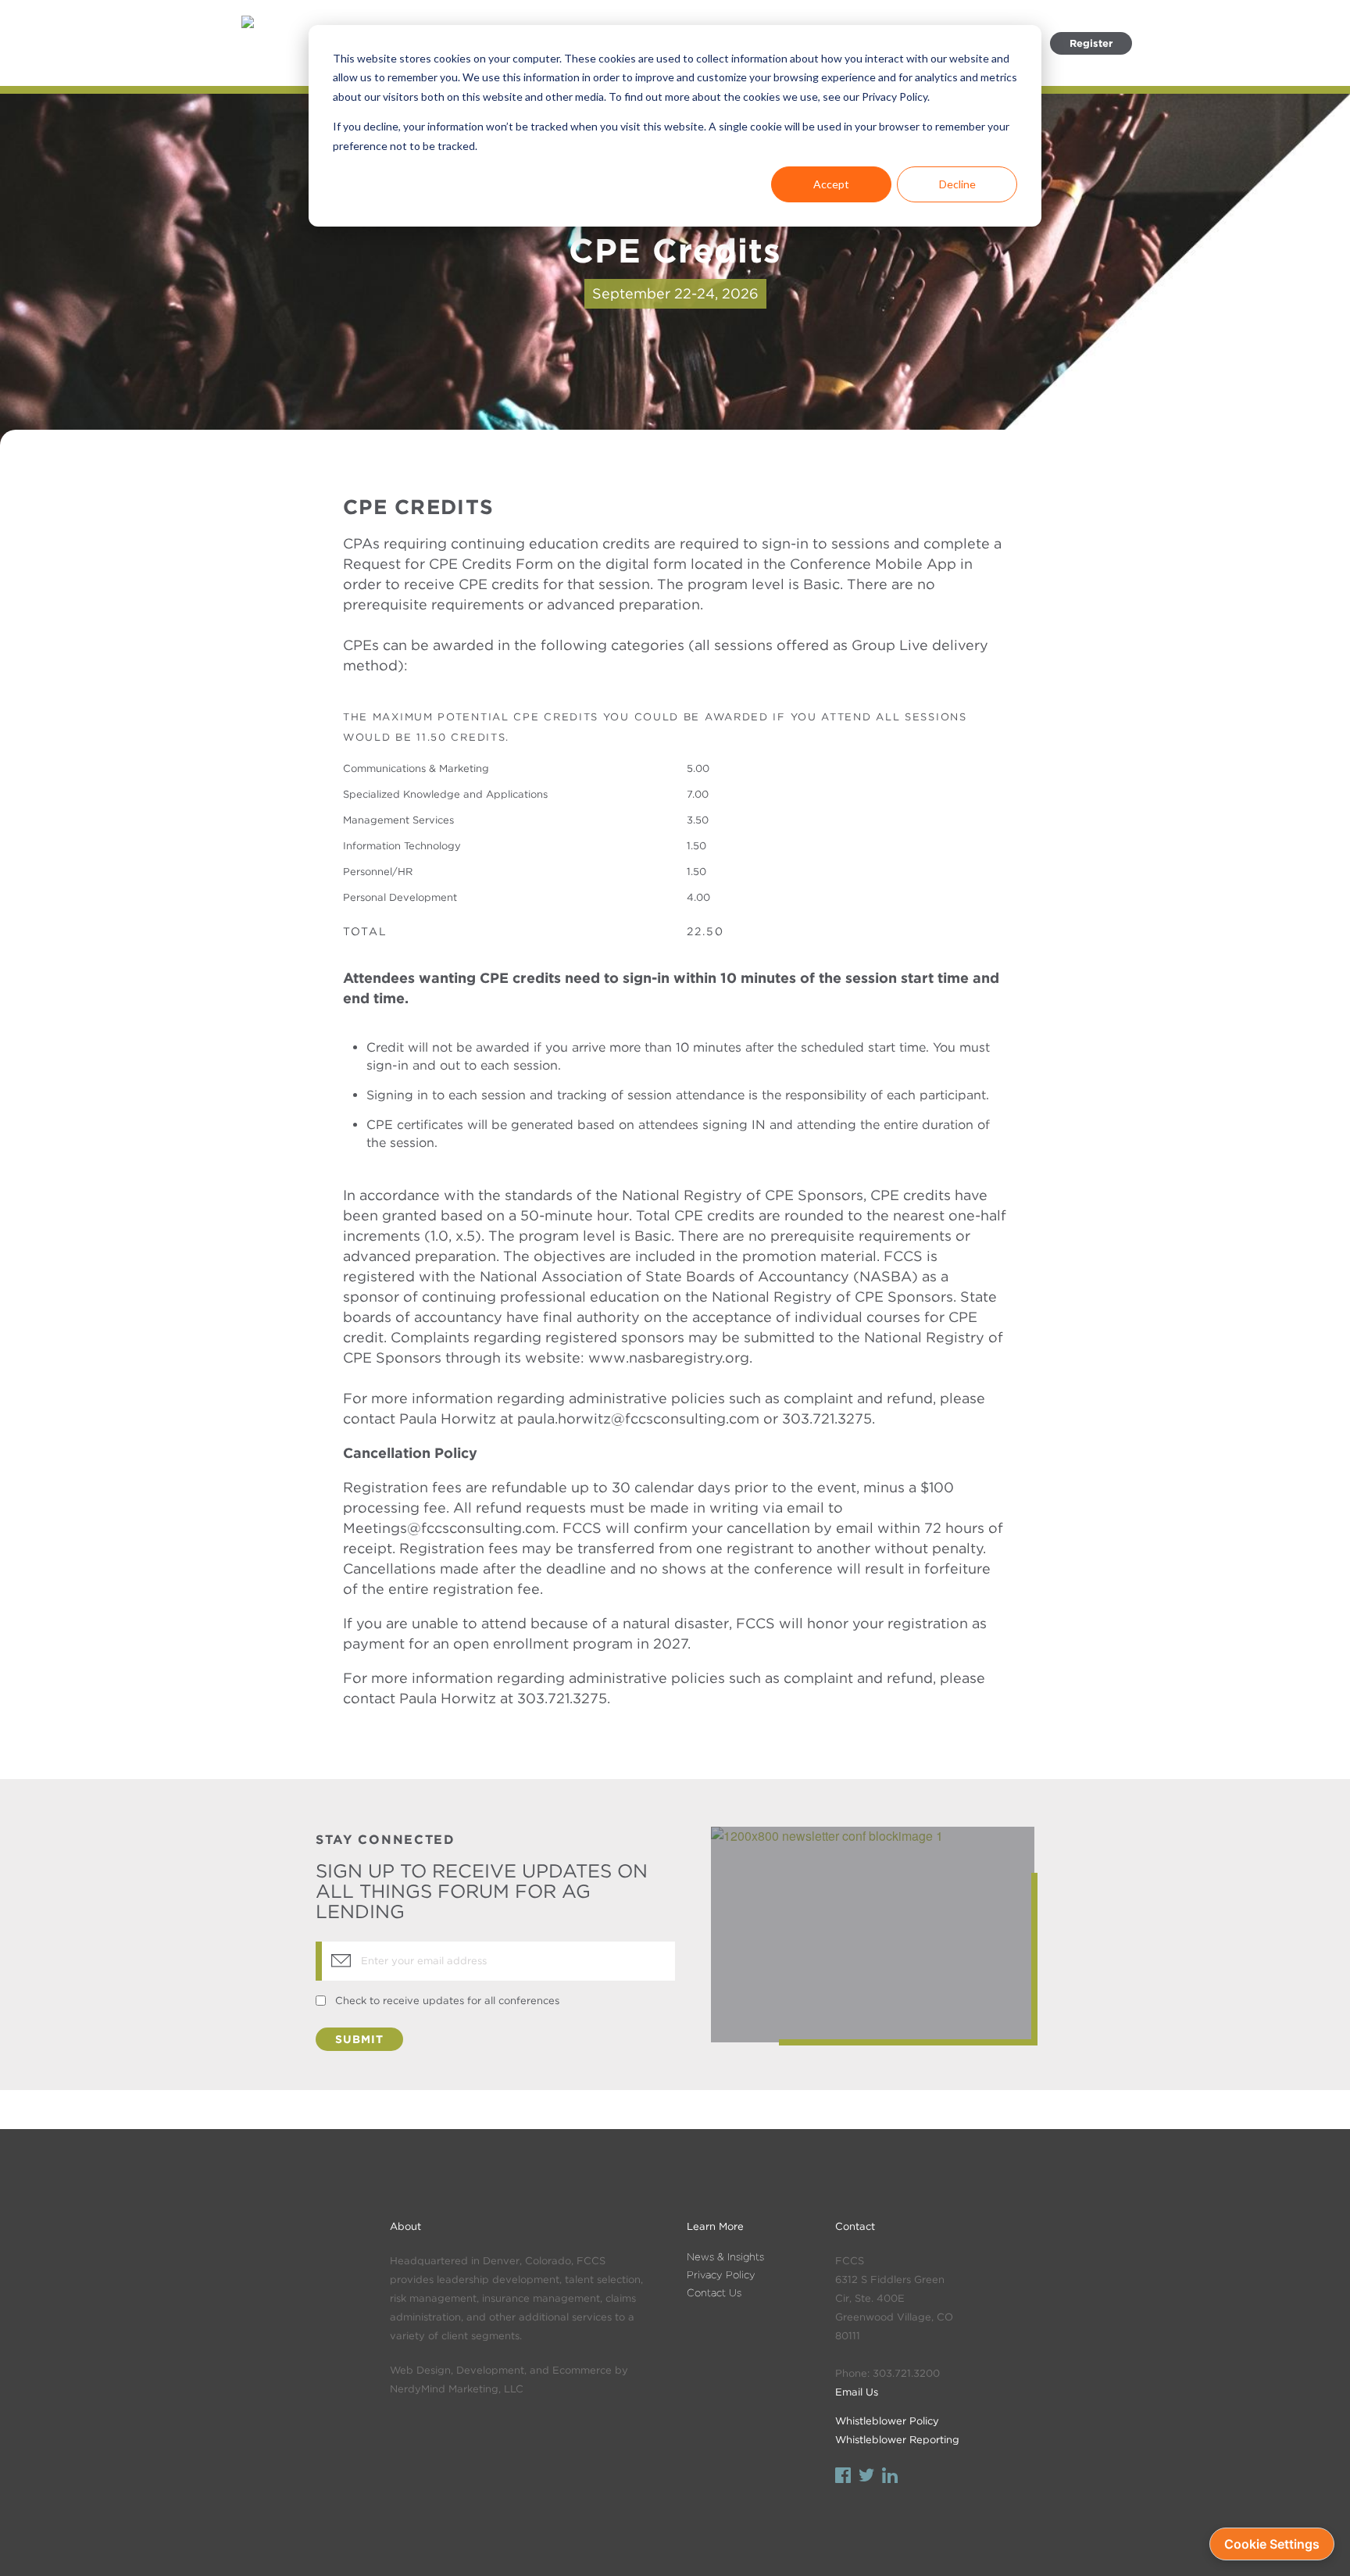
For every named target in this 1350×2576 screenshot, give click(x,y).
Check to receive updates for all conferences (447, 2001)
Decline (957, 184)
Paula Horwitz (448, 1698)
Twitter (866, 2477)
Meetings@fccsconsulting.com (449, 1528)
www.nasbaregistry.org (669, 1358)
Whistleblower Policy (887, 2421)
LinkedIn (890, 2477)
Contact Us (714, 2293)
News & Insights (725, 2257)
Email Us (857, 2392)
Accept (831, 184)
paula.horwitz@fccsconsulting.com (638, 1418)
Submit (359, 2039)
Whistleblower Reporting (897, 2440)
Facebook (843, 2477)
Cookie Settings (1272, 2544)
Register (1091, 43)
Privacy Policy (721, 2275)
